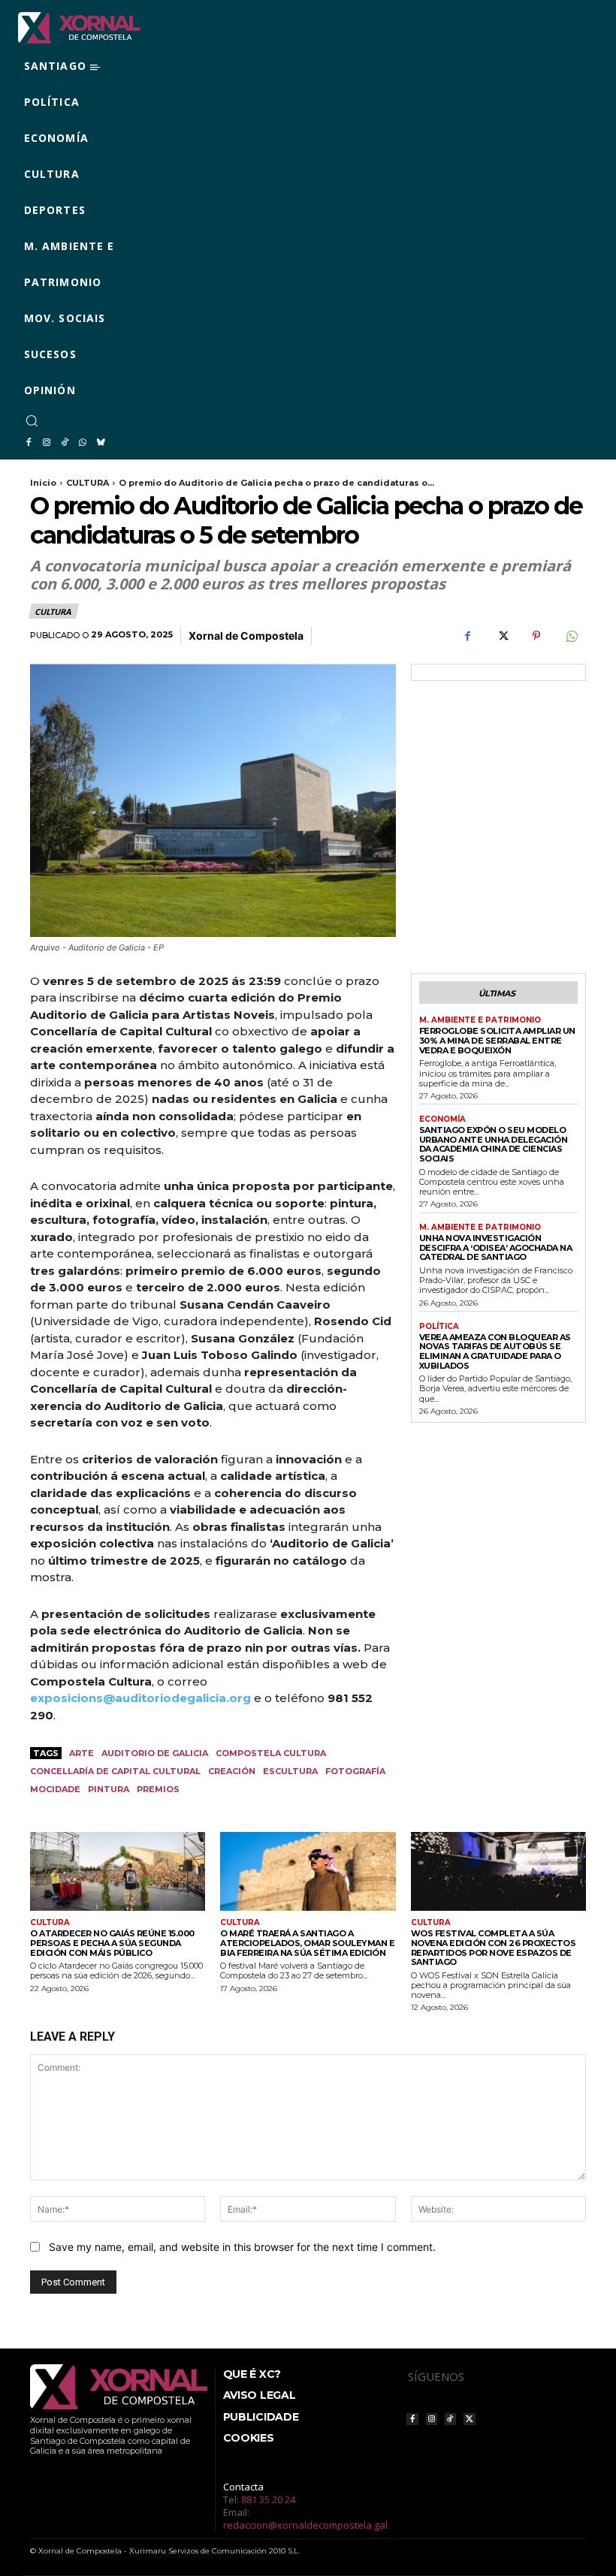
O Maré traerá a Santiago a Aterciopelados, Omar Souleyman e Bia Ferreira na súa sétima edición (307, 1943)
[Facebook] (29, 443)
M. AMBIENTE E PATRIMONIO (480, 1020)
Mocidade (55, 1789)
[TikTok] (65, 443)
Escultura (290, 1771)
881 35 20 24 (268, 2499)
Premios (158, 1789)
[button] (32, 420)
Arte (82, 1753)
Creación (232, 1771)
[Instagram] (47, 443)
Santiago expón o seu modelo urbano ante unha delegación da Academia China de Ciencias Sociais (494, 1144)
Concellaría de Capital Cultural (115, 1771)
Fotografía (355, 1771)
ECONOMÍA (442, 1119)
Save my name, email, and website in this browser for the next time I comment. (242, 2247)
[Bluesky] (101, 443)
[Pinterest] (536, 636)
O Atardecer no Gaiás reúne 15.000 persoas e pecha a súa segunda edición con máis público (112, 1943)
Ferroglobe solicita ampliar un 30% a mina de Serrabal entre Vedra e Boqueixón (497, 1040)
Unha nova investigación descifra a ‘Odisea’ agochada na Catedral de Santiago (496, 1247)
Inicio (43, 483)
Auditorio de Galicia (155, 1753)
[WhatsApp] (83, 443)
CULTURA (88, 483)
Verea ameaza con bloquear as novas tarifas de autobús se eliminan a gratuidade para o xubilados (495, 1351)
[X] (502, 636)
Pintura (109, 1789)
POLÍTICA (439, 1327)
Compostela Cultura (271, 1753)
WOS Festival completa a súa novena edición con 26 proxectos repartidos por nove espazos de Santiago (494, 1948)
